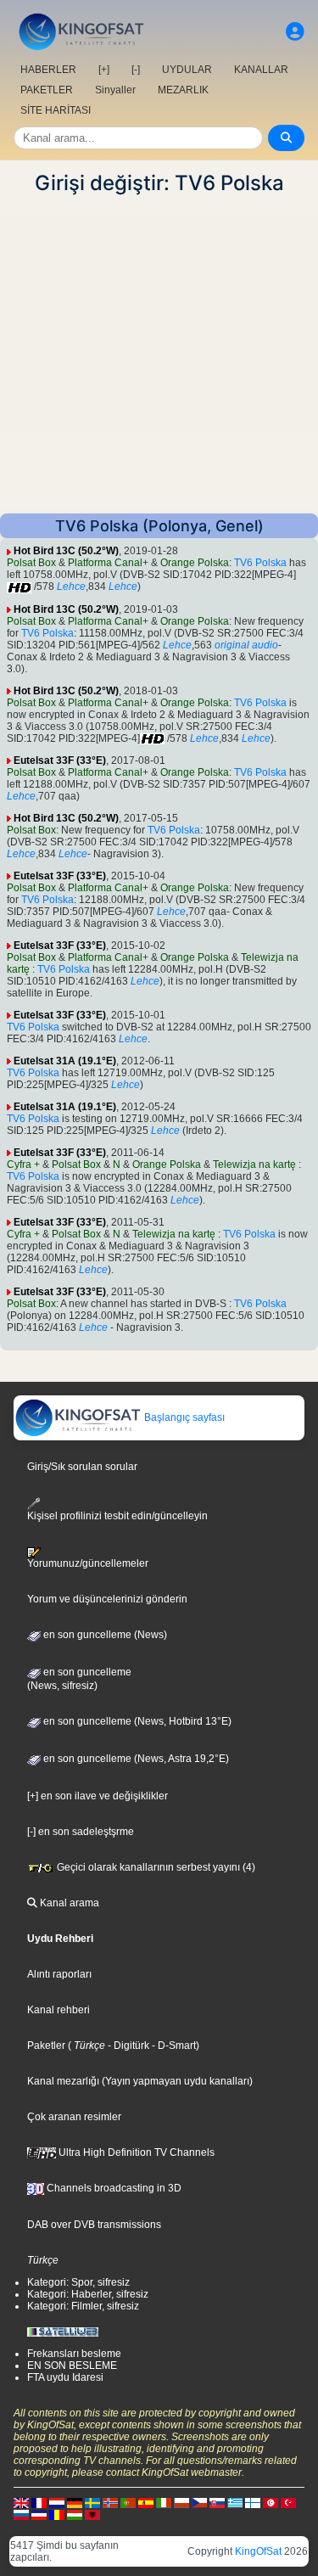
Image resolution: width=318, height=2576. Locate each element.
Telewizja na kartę (256, 1165)
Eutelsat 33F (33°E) (60, 760)
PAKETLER (47, 90)
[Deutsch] (75, 2502)
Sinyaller (115, 90)
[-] (136, 70)
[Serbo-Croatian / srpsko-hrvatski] (39, 2514)
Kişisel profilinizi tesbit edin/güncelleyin (117, 1515)
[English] (21, 2502)
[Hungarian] (75, 2514)
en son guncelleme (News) (104, 1635)
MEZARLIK (183, 90)
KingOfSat (258, 2551)
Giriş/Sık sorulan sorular (82, 1467)
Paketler (46, 2046)
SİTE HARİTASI (56, 110)
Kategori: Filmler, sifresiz (83, 2306)
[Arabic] (271, 2502)
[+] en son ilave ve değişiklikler (98, 1796)
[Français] (39, 2502)
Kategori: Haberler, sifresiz (88, 2294)
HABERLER (48, 70)
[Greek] (235, 2502)
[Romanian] (57, 2514)
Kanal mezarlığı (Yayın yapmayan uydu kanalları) (140, 2081)
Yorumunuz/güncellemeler (88, 1563)
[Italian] (164, 2502)
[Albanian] (92, 2514)
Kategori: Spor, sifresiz (78, 2282)
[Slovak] (217, 2502)
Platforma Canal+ (108, 563)
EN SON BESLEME (72, 2366)
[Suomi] (253, 2502)
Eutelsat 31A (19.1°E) (65, 1061)
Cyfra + (23, 1165)
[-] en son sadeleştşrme (81, 1832)
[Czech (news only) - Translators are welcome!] (199, 2502)
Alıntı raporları (59, 1974)
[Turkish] (288, 2502)
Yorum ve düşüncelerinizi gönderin (107, 1599)
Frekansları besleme (74, 2354)
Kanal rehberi (59, 2010)
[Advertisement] (159, 354)
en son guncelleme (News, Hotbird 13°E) (136, 1721)
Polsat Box (31, 563)
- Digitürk (127, 2046)
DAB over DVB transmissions (94, 2225)
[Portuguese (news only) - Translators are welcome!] (128, 2502)
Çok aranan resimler (74, 2117)
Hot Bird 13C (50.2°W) (66, 551)
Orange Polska (195, 563)
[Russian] (21, 2514)
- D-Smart (173, 2046)
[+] (104, 70)
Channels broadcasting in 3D (113, 2188)
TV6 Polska (260, 563)
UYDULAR (187, 70)
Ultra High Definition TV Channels (135, 2152)
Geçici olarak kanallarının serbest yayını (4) (155, 1867)
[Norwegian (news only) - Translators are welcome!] (110, 2502)
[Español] (146, 2502)
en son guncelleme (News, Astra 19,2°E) (135, 1759)
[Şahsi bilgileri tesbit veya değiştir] (295, 32)
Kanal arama (68, 1903)
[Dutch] (57, 2502)
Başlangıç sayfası (183, 1417)
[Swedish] (92, 2502)
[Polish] (181, 2502)
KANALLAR (261, 70)
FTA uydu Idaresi (65, 2377)
